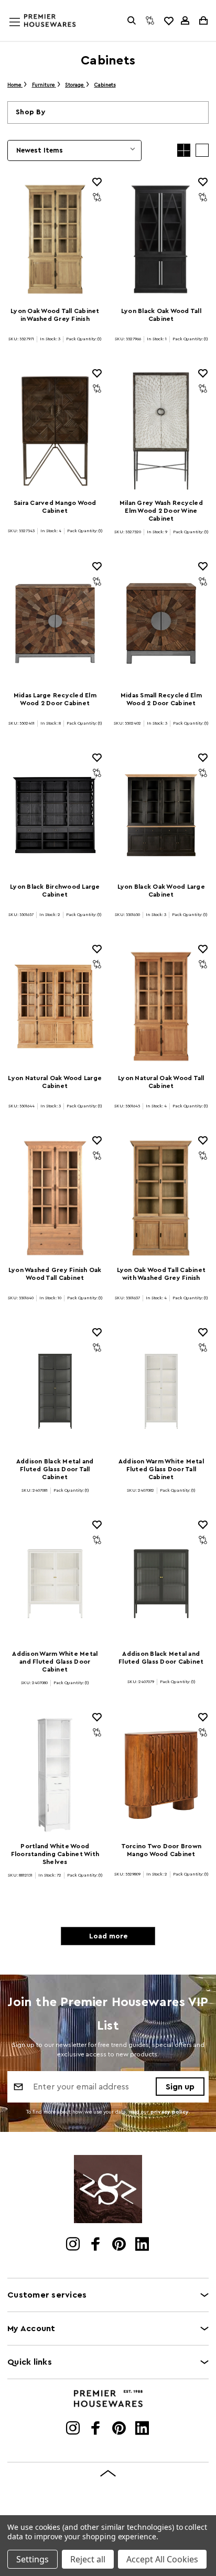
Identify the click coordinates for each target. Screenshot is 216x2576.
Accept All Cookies (162, 2559)
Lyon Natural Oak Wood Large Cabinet (55, 1082)
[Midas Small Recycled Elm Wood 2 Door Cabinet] (161, 624)
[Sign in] (185, 20)
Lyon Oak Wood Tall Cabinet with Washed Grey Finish (161, 1274)
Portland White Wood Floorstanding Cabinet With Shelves (55, 1854)
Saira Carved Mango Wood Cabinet (55, 507)
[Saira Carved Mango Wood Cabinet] (55, 431)
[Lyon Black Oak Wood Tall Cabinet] (161, 239)
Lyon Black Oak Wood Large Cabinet (161, 891)
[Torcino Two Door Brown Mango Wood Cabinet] (161, 1775)
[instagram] (74, 2245)
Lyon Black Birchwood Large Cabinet (55, 891)
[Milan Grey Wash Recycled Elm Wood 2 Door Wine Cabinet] (161, 431)
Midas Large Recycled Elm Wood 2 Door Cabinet (55, 699)
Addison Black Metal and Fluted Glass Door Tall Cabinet (55, 1469)
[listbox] (74, 150)
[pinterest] (120, 2245)
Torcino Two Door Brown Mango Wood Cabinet (161, 1850)
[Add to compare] (97, 197)
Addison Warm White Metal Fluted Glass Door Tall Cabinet (161, 1469)
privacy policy (170, 2112)
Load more (108, 1936)
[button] (108, 112)
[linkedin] (143, 2245)
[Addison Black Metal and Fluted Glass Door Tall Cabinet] (55, 1390)
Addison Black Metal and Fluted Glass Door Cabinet (161, 1658)
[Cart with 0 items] (203, 20)
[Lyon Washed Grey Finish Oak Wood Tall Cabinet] (55, 1198)
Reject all (88, 2559)
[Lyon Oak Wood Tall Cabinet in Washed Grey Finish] (55, 239)
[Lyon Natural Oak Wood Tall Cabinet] (161, 1006)
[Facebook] (97, 2245)
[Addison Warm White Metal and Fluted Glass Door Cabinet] (55, 1582)
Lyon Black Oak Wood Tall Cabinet (161, 315)
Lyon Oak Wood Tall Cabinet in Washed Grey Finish (55, 315)
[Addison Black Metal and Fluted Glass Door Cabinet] (161, 1582)
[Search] (132, 20)
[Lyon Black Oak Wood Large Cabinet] (161, 815)
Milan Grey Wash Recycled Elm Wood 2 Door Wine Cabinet (161, 511)
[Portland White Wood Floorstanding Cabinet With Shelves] (55, 1775)
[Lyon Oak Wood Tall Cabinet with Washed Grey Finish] (161, 1198)
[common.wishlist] (168, 20)
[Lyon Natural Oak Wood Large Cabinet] (55, 1006)
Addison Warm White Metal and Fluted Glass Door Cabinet (55, 1662)
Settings (33, 2559)
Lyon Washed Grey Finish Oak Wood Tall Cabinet (55, 1274)
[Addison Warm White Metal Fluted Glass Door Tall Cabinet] (161, 1390)
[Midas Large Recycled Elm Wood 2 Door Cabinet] (55, 624)
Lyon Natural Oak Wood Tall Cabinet (161, 1082)
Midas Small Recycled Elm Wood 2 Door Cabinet (161, 699)
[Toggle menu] (25, 32)
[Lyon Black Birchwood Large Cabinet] (55, 815)
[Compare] (150, 20)
